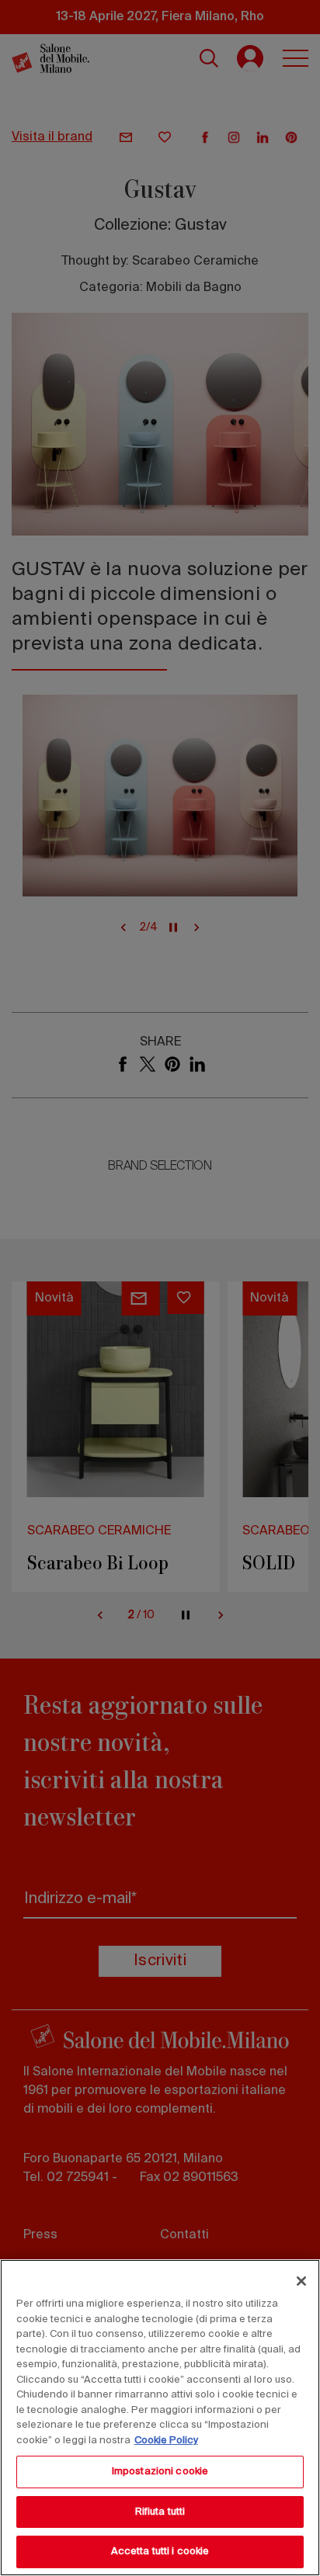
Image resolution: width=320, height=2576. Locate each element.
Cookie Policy (166, 2441)
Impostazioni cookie (160, 2472)
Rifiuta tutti (160, 2512)
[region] (160, 2418)
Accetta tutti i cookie (160, 2552)
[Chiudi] (301, 2281)
